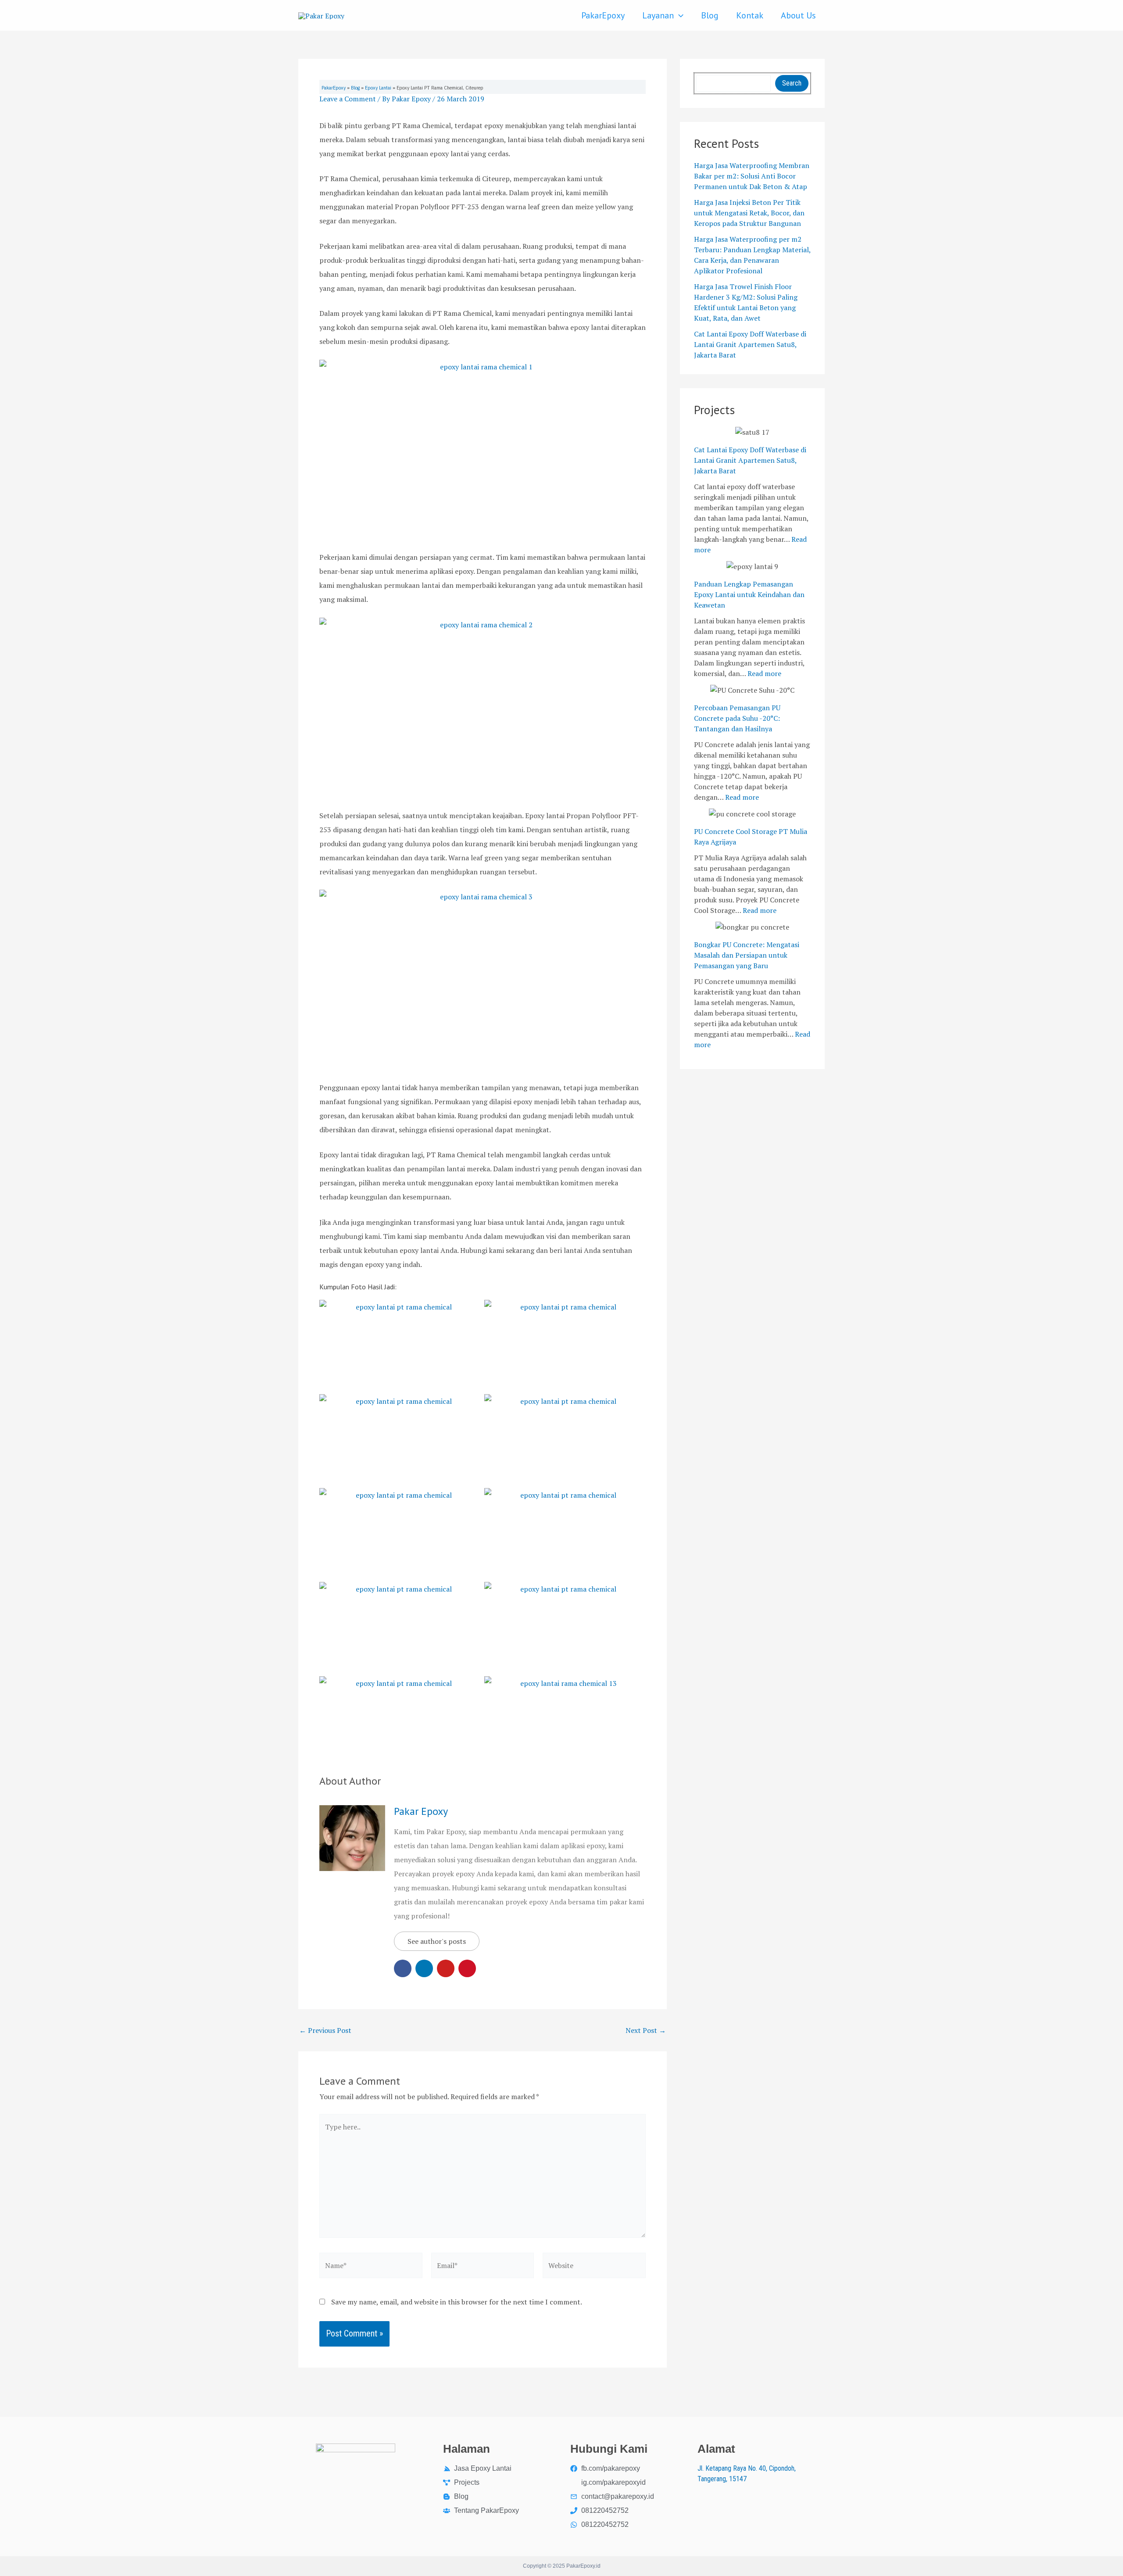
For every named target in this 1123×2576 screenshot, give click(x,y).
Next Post (646, 2030)
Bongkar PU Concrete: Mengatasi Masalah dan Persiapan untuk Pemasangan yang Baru (747, 955)
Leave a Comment (348, 99)
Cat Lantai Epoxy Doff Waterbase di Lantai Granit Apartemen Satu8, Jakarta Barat (750, 344)
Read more (764, 673)
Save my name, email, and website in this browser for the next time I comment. (457, 2302)
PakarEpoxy (603, 15)
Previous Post (325, 2030)
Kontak (750, 15)
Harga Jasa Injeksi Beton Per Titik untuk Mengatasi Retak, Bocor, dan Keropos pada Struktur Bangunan (749, 213)
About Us (798, 15)
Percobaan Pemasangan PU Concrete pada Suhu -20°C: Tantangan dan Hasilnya (737, 718)
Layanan (658, 15)
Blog (710, 15)
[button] (679, 15)
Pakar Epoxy (421, 1811)
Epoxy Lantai (378, 88)
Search (792, 83)
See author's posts (437, 1941)
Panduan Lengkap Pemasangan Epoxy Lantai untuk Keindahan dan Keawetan (749, 594)
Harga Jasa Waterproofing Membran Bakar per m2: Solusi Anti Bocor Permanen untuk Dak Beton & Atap (752, 176)
